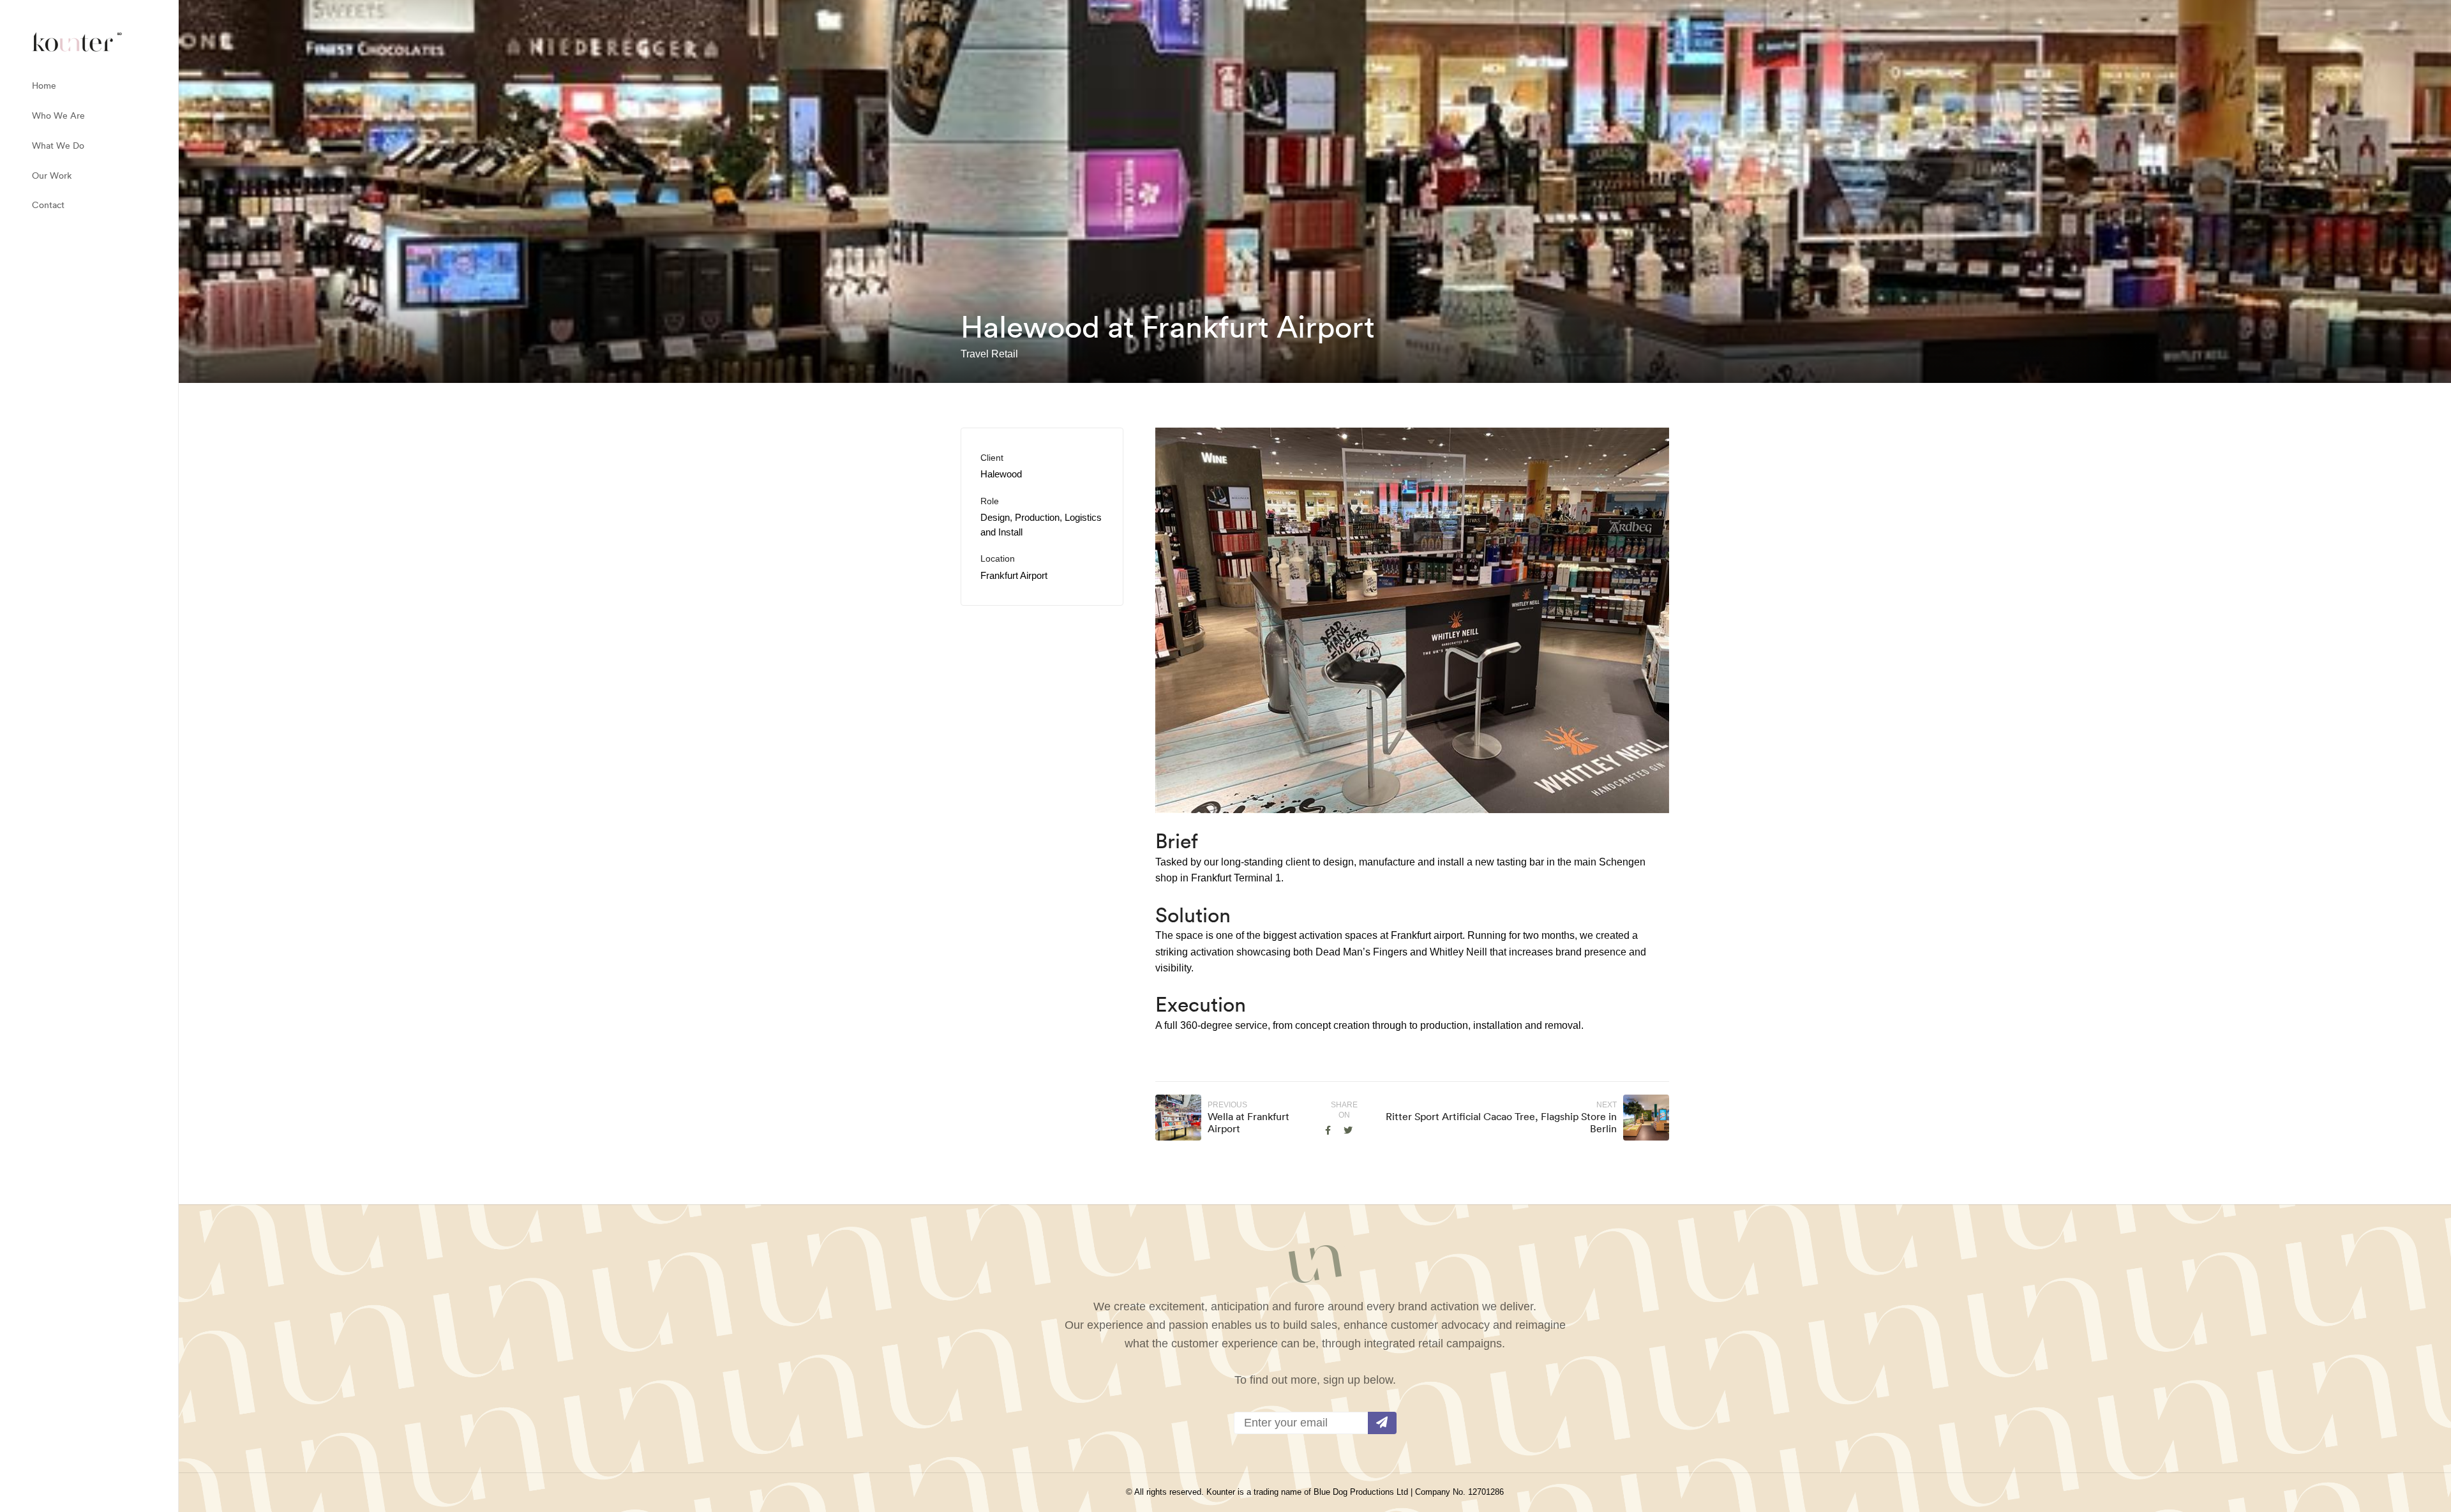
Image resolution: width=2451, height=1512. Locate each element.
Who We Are (58, 116)
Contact (48, 205)
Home (44, 86)
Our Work (52, 176)
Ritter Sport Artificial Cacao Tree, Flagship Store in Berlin (1501, 1122)
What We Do (58, 146)
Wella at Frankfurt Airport (1248, 1122)
